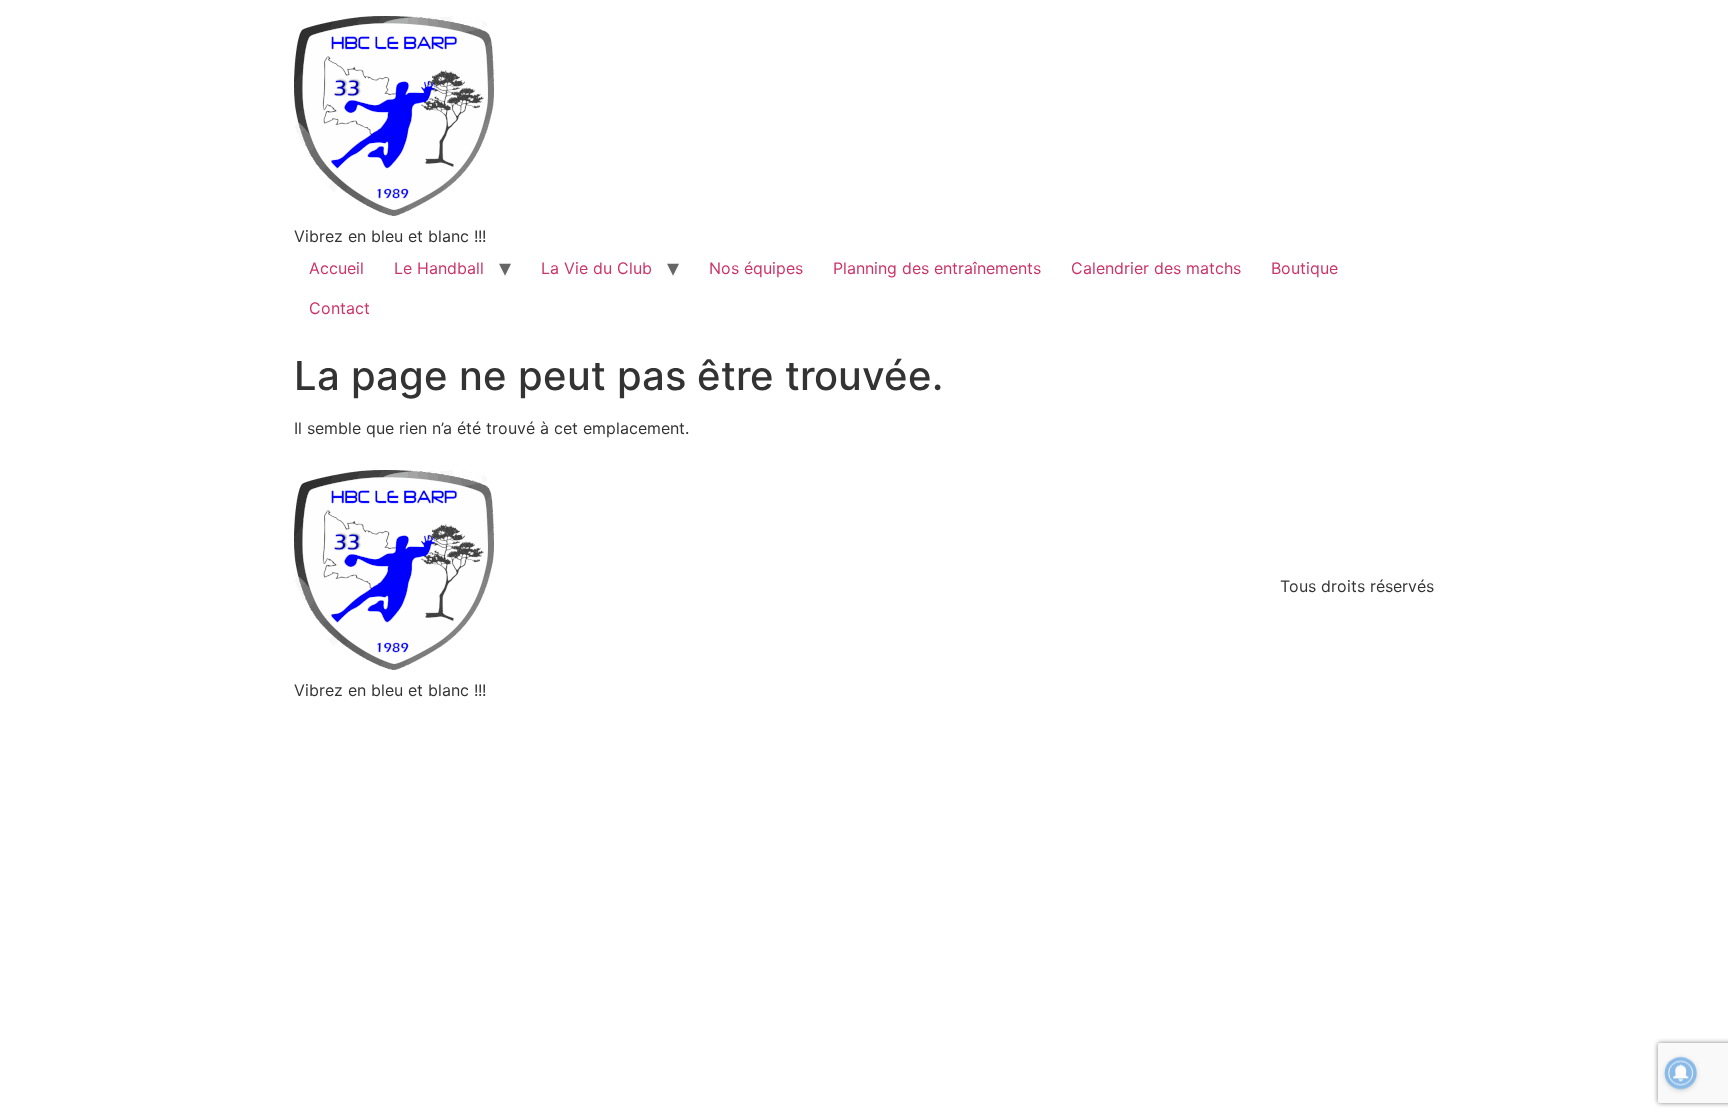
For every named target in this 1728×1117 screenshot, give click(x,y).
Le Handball (439, 268)
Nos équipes (756, 268)
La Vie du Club (596, 268)
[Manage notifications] (1681, 1073)
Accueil (336, 268)
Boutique (1304, 268)
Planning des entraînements (937, 268)
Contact (339, 308)
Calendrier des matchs (1156, 268)
